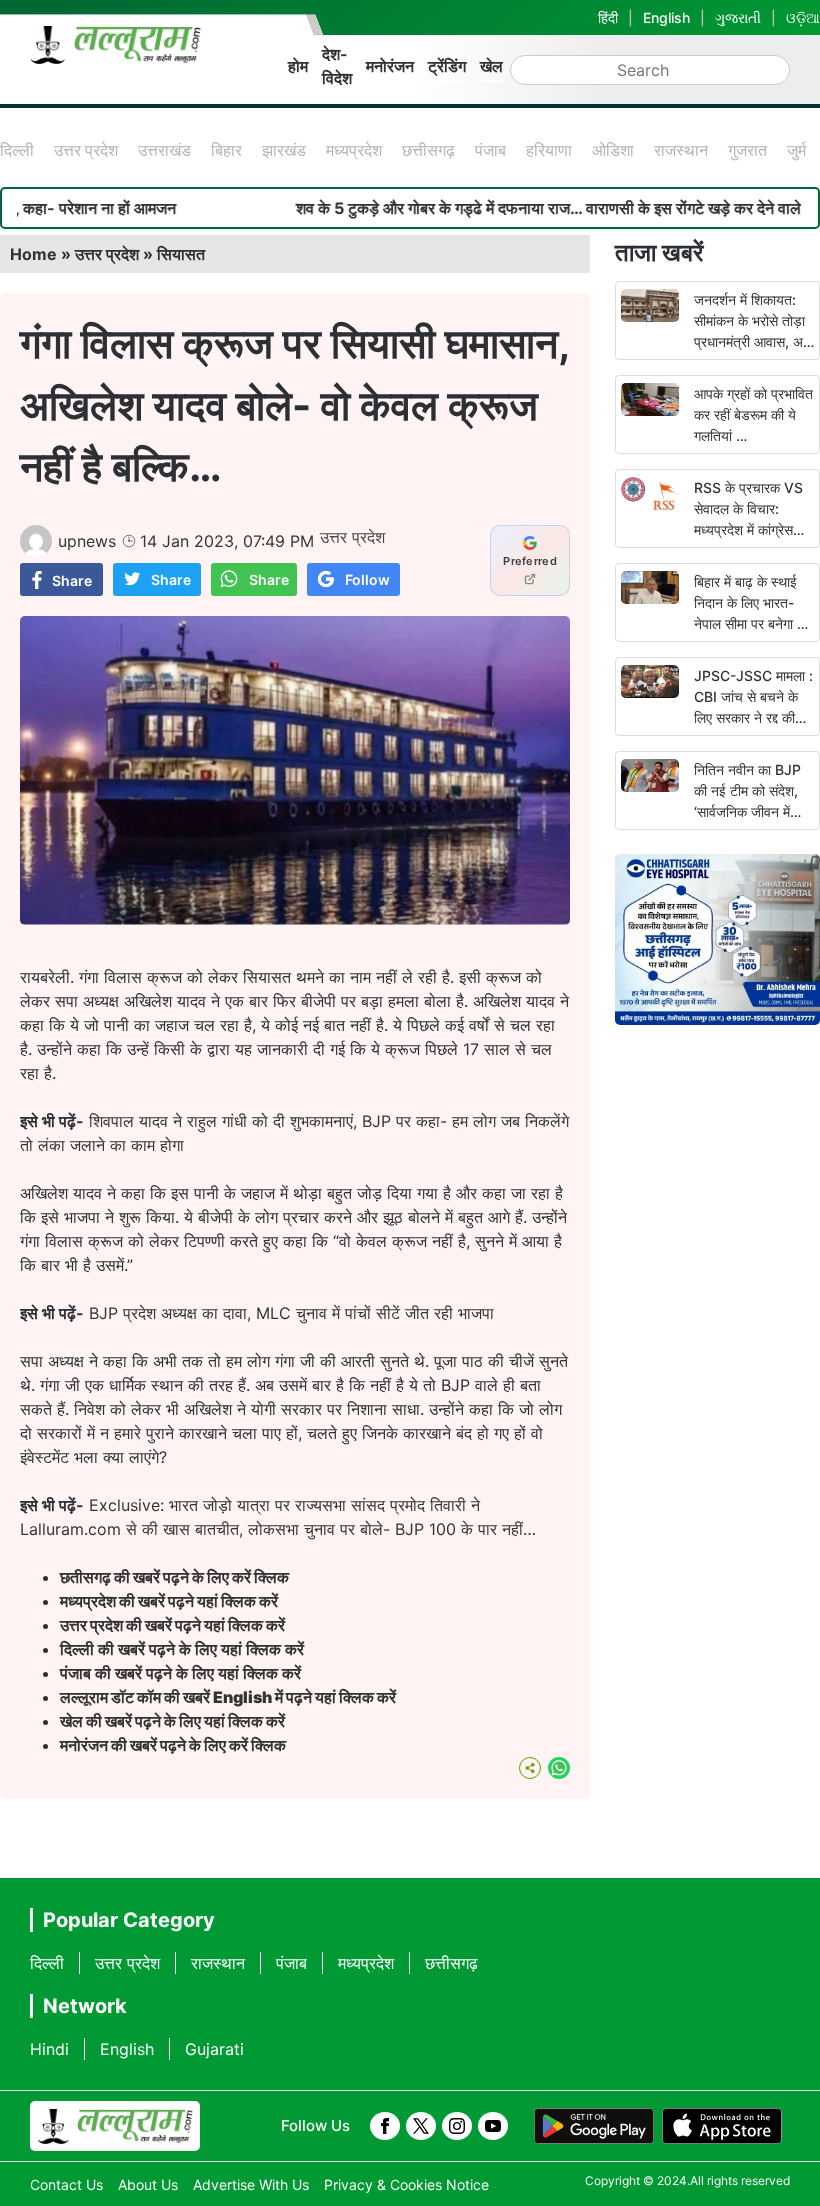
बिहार (226, 150)
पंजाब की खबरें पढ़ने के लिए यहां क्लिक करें (180, 1673)
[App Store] (722, 2126)
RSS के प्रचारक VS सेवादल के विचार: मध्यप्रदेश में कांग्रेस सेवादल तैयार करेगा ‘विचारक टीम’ (748, 529)
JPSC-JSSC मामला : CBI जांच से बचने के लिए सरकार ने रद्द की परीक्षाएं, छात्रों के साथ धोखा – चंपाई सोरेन (753, 717)
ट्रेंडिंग (447, 66)
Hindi (49, 2049)
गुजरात (747, 150)
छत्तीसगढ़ (428, 150)
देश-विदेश (337, 66)
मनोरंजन (390, 66)
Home (33, 254)
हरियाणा (549, 150)
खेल (491, 66)
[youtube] (493, 2126)
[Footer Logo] (115, 2126)
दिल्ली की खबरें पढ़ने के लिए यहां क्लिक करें (182, 1649)
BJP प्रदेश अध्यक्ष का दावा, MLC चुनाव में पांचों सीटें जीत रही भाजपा (291, 1313)
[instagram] (457, 2126)
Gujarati (214, 2049)
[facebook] (385, 2126)
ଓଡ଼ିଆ (803, 17)
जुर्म (796, 150)
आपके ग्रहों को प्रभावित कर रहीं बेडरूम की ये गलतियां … (753, 414)
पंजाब (490, 150)
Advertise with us (251, 2184)
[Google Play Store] (594, 2126)
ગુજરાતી (738, 17)
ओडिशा (613, 150)
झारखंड (284, 150)
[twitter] (421, 2126)
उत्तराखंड (164, 150)
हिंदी (608, 17)
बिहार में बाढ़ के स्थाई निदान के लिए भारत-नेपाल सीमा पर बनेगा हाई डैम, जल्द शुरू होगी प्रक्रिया (754, 623)
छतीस (176, 1577)
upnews (87, 541)
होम (298, 66)
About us (148, 2184)
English (666, 17)
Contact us (66, 2184)
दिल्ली (17, 150)
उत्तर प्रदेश (86, 150)
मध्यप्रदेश (354, 150)
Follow (367, 579)
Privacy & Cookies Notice (406, 2184)
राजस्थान (681, 150)
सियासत (181, 254)
